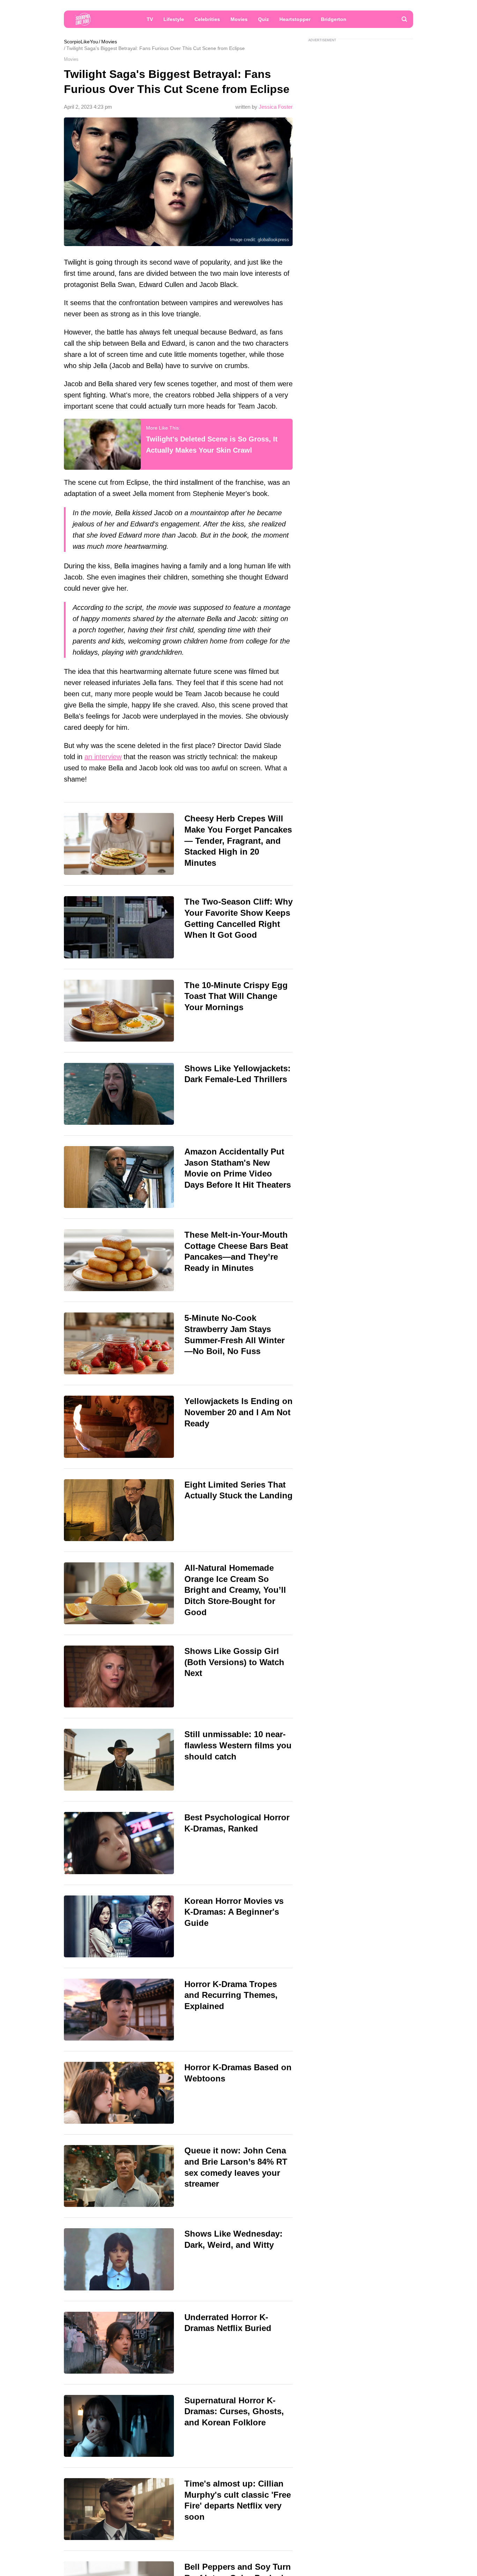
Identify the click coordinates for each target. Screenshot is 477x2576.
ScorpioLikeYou (81, 42)
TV (150, 19)
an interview (103, 757)
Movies (239, 19)
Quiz (263, 19)
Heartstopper (295, 19)
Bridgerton (334, 19)
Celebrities (207, 19)
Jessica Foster (276, 107)
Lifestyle (174, 19)
